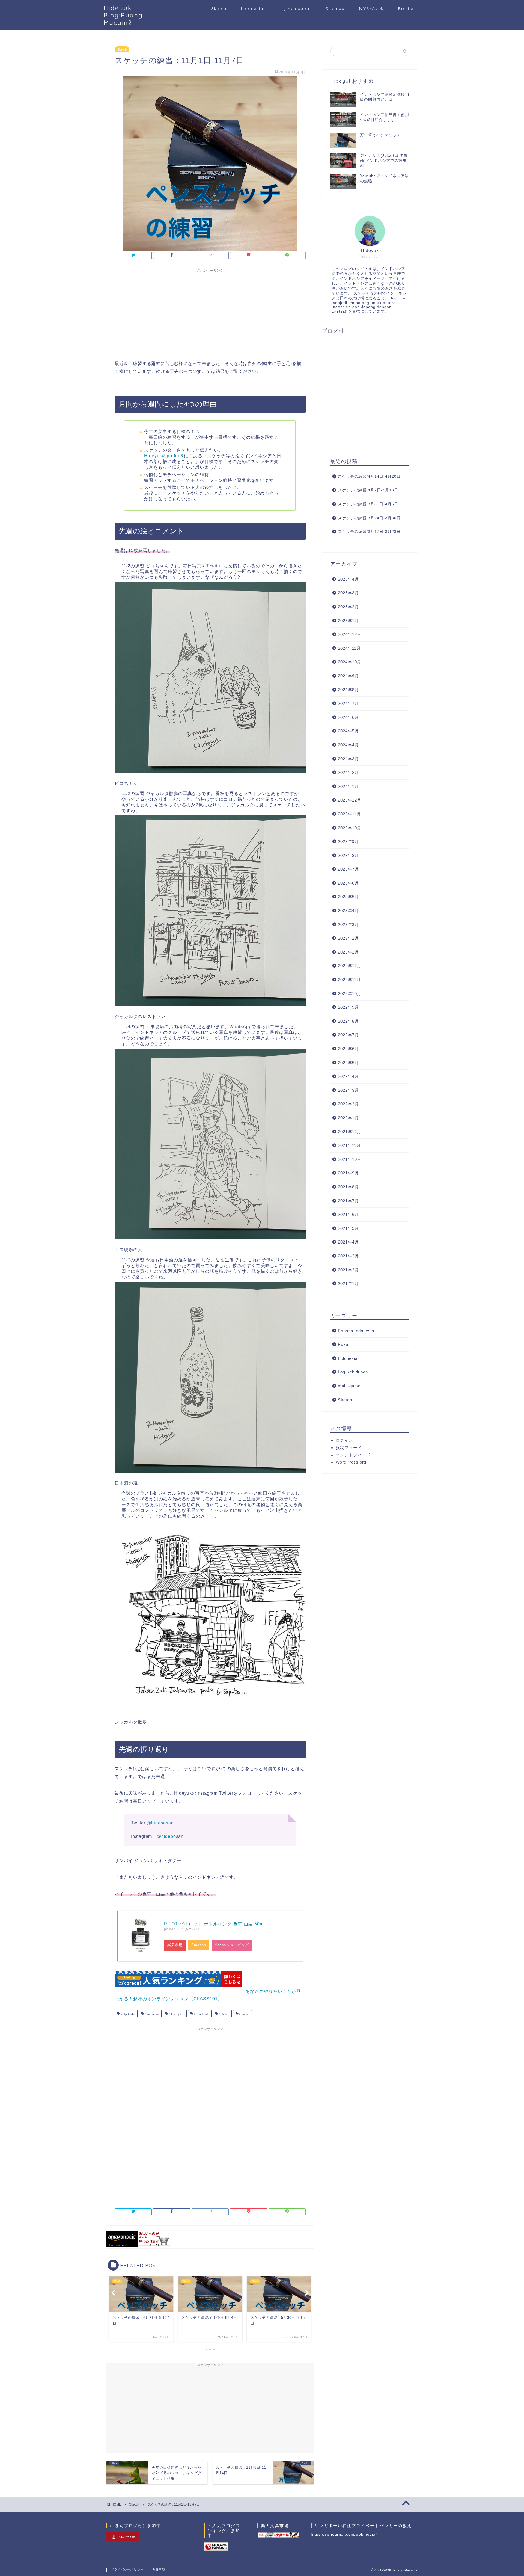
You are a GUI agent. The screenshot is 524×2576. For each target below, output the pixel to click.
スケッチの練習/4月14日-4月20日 (369, 477)
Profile (406, 8)
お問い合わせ (371, 8)
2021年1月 (348, 1283)
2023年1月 (348, 952)
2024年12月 (350, 634)
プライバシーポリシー (127, 2569)
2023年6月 (348, 883)
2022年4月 (348, 1076)
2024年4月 (348, 745)
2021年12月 (350, 1132)
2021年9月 (348, 1173)
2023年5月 (348, 897)
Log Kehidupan (295, 8)
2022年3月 (348, 1090)
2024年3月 (348, 759)
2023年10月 (350, 828)
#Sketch (224, 2014)
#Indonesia (152, 2014)
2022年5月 (348, 1063)
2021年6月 (348, 1214)
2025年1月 (348, 621)
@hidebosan (160, 1823)
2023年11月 (349, 814)
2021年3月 (348, 1256)
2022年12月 (350, 966)
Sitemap (335, 8)
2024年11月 (349, 648)
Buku (343, 1344)
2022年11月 (349, 980)
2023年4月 (348, 911)
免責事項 (159, 2569)
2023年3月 (348, 925)
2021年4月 (348, 1242)
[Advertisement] (210, 313)
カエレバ (192, 1929)
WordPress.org (351, 1462)
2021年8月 (348, 1187)
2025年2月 (348, 607)
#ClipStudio (127, 2014)
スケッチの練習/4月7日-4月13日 (368, 490)
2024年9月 (348, 676)
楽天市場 (175, 1945)
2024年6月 (348, 717)
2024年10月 (350, 662)
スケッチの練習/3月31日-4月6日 (368, 504)
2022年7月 (348, 1035)
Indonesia (252, 8)
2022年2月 (348, 1104)
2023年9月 (348, 842)
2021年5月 (348, 1228)
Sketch (219, 8)
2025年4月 (348, 579)
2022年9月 (348, 1007)
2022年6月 (348, 1049)
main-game (349, 1386)
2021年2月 (348, 1270)
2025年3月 (348, 593)
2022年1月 (348, 1118)
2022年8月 (348, 1021)
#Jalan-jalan (176, 2014)
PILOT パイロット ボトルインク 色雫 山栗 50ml (215, 1924)
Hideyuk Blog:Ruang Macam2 (123, 15)
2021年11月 (349, 1145)
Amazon (199, 1945)
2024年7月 (348, 703)
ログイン (344, 1440)
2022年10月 (350, 994)
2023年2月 (348, 938)
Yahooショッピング (232, 1945)
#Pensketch (201, 2014)
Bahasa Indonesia (356, 1331)
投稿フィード (349, 1448)
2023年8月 (348, 855)
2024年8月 (348, 690)
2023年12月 (350, 800)
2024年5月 (348, 731)
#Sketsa (244, 2014)
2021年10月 (350, 1159)
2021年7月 (348, 1201)
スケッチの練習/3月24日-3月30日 (369, 518)
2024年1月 (348, 786)
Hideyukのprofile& (164, 456)
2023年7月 (348, 869)
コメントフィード (353, 1455)
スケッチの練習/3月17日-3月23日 (369, 532)
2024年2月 (348, 772)
